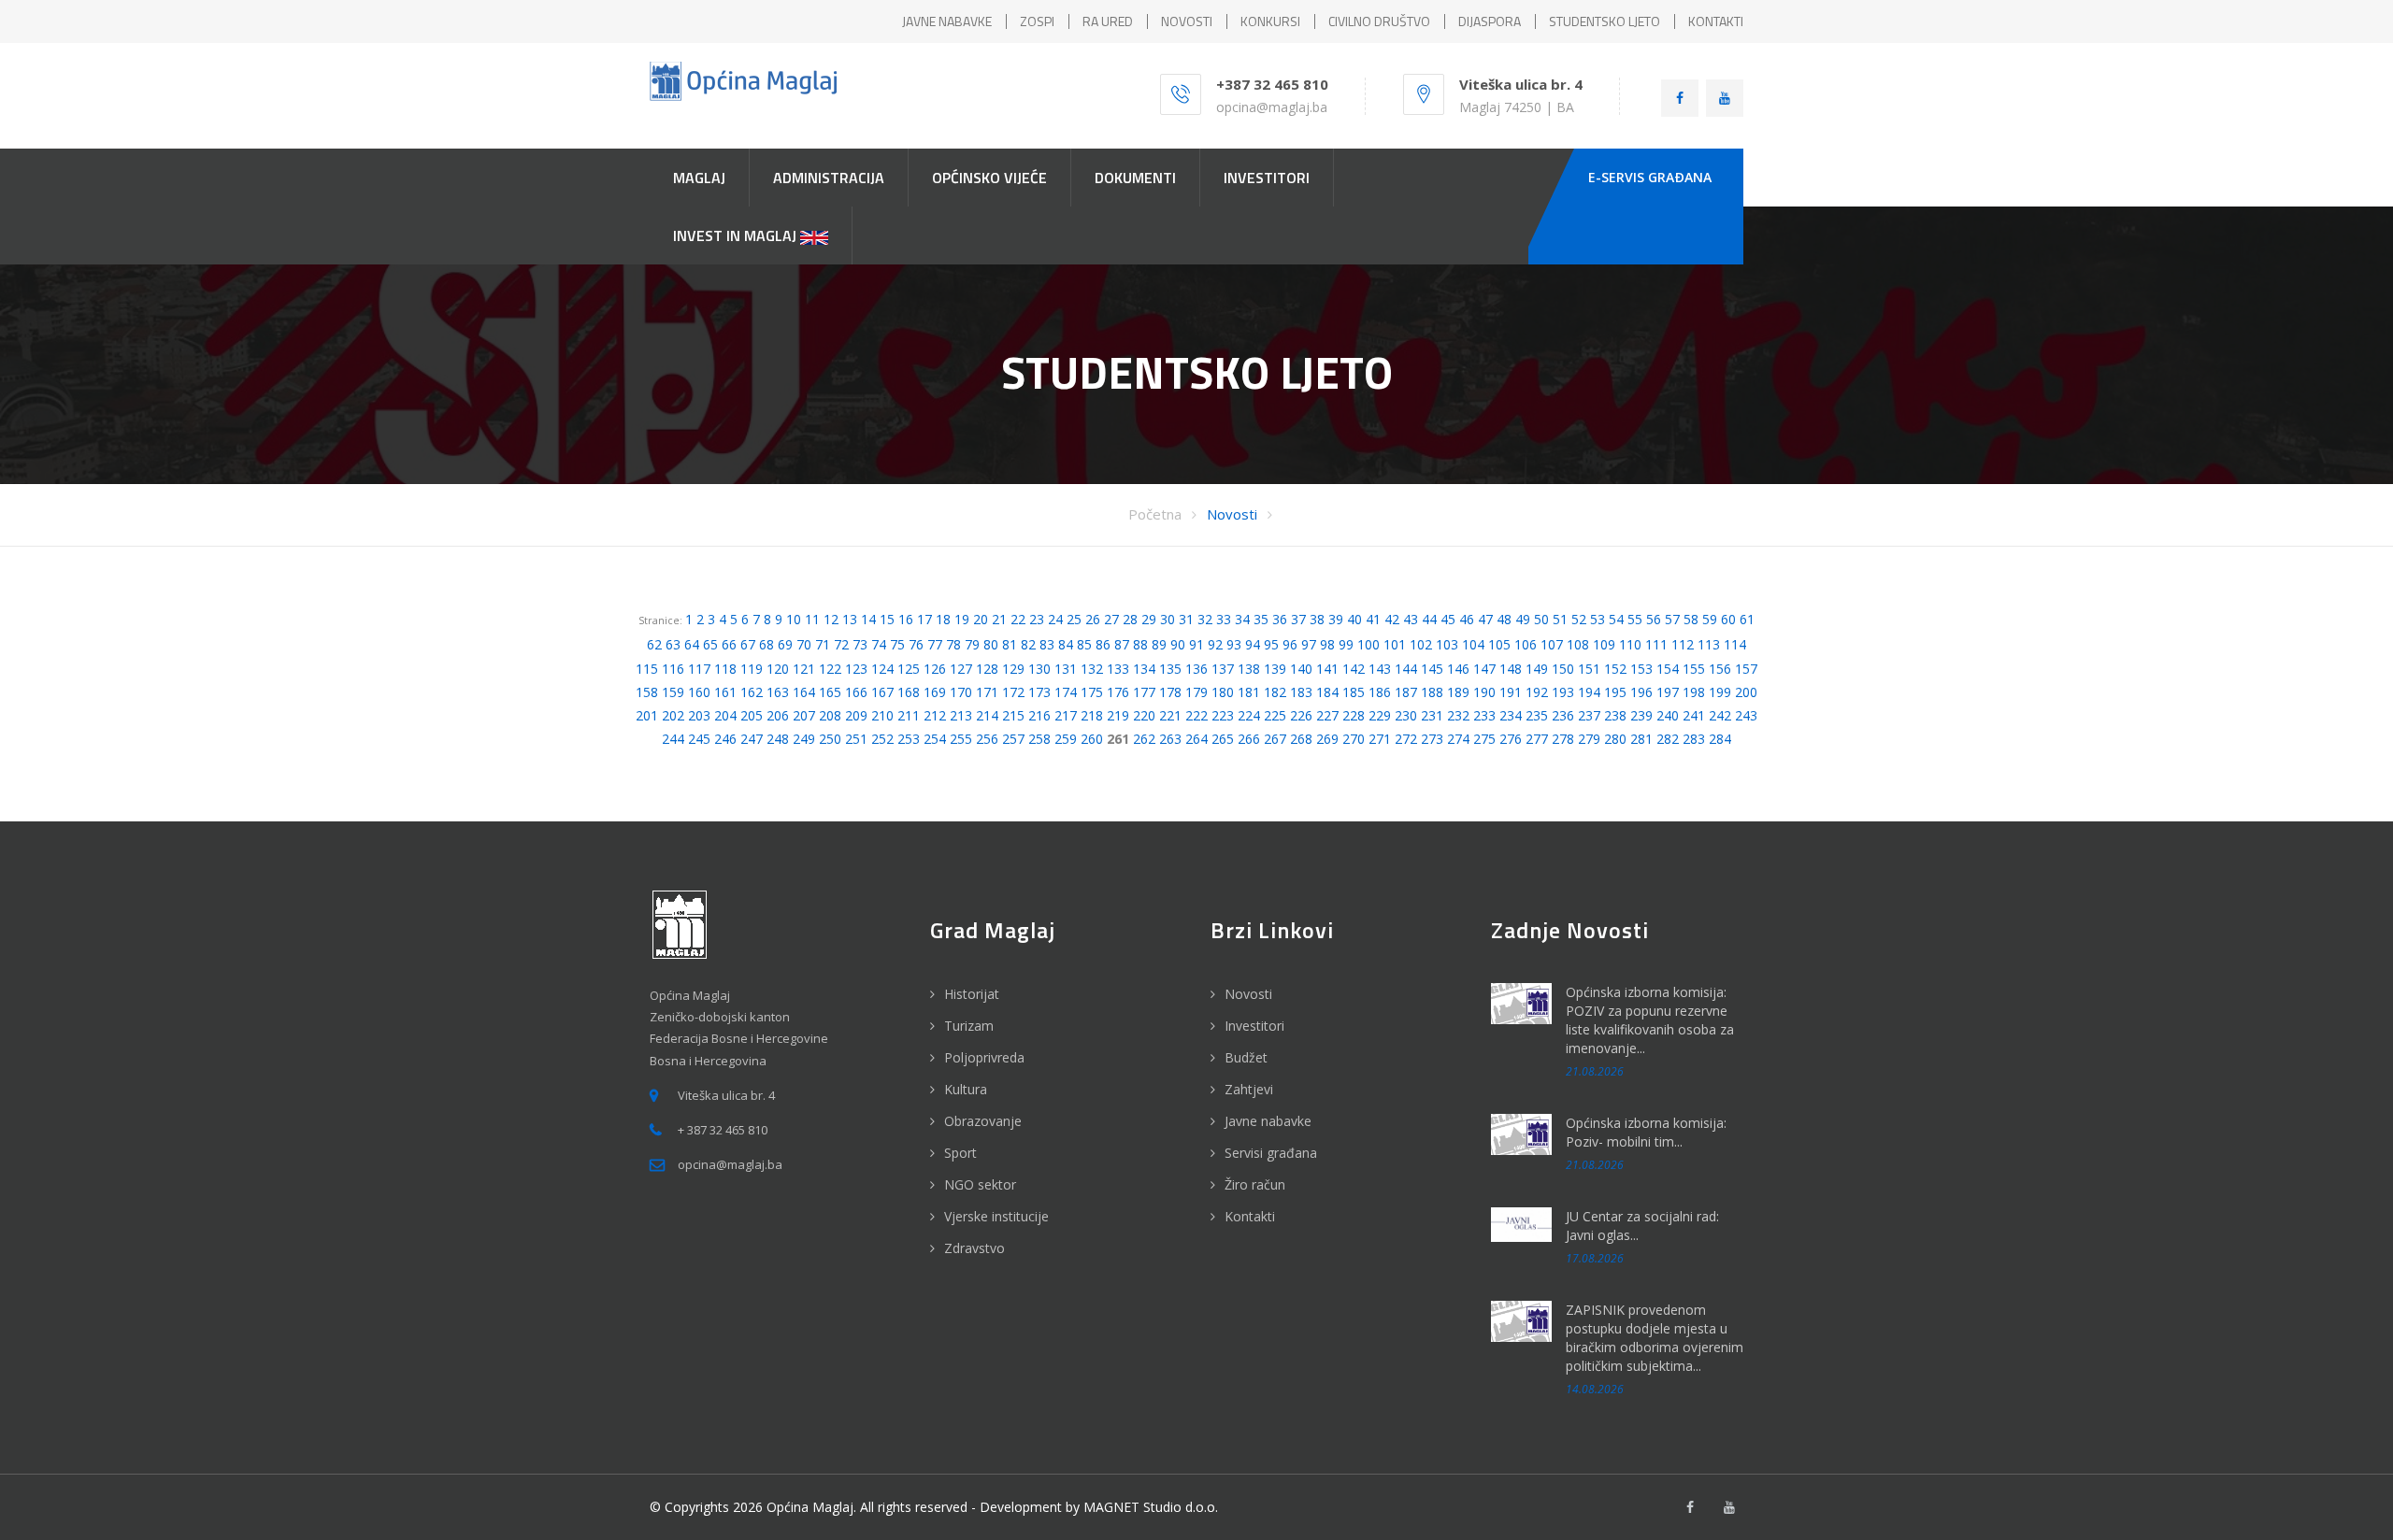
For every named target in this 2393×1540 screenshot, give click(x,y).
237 (1589, 715)
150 (1563, 669)
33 (1224, 619)
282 (1668, 739)
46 (1467, 619)
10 (794, 619)
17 (924, 619)
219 (1118, 715)
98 (1327, 644)
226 (1301, 715)
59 (1710, 619)
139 (1275, 669)
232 (1458, 715)
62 (654, 644)
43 (1411, 619)
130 (1039, 669)
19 (962, 619)
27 (1111, 619)
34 (1242, 619)
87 (1122, 644)
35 (1261, 619)
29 (1149, 619)
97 (1309, 644)
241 (1694, 715)
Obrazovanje (983, 1121)
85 (1084, 644)
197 (1668, 692)
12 (831, 619)
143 (1380, 669)
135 (1170, 669)
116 (673, 669)
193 (1563, 692)
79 (972, 644)
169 (935, 692)
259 (1066, 739)
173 (1039, 692)
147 (1484, 669)
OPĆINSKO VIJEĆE (989, 178)
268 (1301, 739)
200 (1746, 692)
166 (856, 692)
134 (1144, 669)
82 (1028, 644)
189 (1458, 692)
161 (725, 692)
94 (1253, 644)
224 (1249, 715)
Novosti (1232, 514)
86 (1103, 644)
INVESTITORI (1267, 178)
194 (1589, 692)
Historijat (972, 994)
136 (1196, 669)
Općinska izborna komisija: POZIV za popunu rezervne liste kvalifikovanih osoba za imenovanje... (1650, 1020)
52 (1579, 619)
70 (804, 644)
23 (1037, 619)
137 (1223, 669)
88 (1140, 644)
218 (1092, 715)
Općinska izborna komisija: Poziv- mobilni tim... (1646, 1132)
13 (850, 619)
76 (916, 644)
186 (1380, 692)
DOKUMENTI (1135, 178)
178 (1170, 692)
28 (1130, 619)
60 (1728, 619)
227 (1327, 715)
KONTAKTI (1716, 21)
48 (1504, 619)
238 (1615, 715)
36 (1280, 619)
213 (961, 715)
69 (785, 644)
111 (1656, 644)
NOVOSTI (1187, 21)
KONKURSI (1270, 21)
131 (1066, 669)
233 (1484, 715)
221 (1170, 715)
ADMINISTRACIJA (829, 178)
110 (1630, 644)
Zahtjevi (1249, 1089)
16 (906, 619)
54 (1616, 619)
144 (1406, 669)
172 (1013, 692)
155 (1694, 669)
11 (812, 619)
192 (1537, 692)
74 (879, 644)
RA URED (1108, 21)
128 (987, 669)
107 (1552, 644)
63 (673, 644)
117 (699, 669)
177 (1144, 692)
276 (1511, 739)
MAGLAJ (699, 178)
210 (882, 715)
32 (1205, 619)
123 (856, 669)
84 (1066, 644)
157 (1746, 669)
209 (856, 715)
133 (1118, 669)
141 (1327, 669)
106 (1526, 644)
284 (1720, 739)
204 (725, 715)
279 (1589, 739)
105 (1499, 644)
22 (1018, 619)
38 (1317, 619)
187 (1406, 692)
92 (1215, 644)
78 (953, 644)
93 (1234, 644)
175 (1092, 692)
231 (1432, 715)
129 (1013, 669)
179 (1196, 692)
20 (981, 619)
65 (710, 644)
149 (1537, 669)
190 (1484, 692)
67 (748, 644)
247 (752, 739)
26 (1093, 619)
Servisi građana (1271, 1153)
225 (1275, 715)
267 (1275, 739)
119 (752, 669)
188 (1432, 692)
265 (1223, 739)
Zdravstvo (974, 1248)
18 (943, 619)
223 (1223, 715)
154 (1668, 669)
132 (1092, 669)
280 (1615, 739)
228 (1354, 715)
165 (830, 692)
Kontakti (1250, 1216)
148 (1511, 669)
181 (1249, 692)
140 (1301, 669)
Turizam (969, 1026)
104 (1473, 644)
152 (1615, 669)
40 (1354, 619)
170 (961, 692)
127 (961, 669)
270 (1354, 739)
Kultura (966, 1089)
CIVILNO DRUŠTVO (1379, 21)
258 (1039, 739)
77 (935, 644)
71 (823, 644)
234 (1511, 715)
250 (830, 739)
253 (909, 739)
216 (1039, 715)
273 (1432, 739)
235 (1537, 715)
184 (1327, 692)
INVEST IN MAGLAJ (737, 235)
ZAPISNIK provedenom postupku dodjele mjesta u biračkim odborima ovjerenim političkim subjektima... (1655, 1338)
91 (1196, 644)
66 (729, 644)
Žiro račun (1255, 1184)
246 (725, 739)
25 (1074, 619)
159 (673, 692)
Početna (1155, 514)
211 (909, 715)
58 (1691, 619)
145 (1432, 669)
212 (935, 715)
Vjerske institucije (996, 1216)
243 (1746, 715)
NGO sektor (980, 1184)
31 (1186, 619)
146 (1458, 669)
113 (1709, 644)
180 (1223, 692)
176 (1118, 692)
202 (673, 715)
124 (882, 669)
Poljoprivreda (984, 1057)
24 (1055, 619)
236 (1563, 715)
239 (1641, 715)
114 (1735, 644)
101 (1395, 644)
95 (1271, 644)
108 (1578, 644)
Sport (960, 1153)
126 (935, 669)
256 (987, 739)
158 (647, 692)
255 (961, 739)
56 (1654, 619)
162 (752, 692)
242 (1720, 715)
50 (1541, 619)
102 (1421, 644)
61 (1747, 619)
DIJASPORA (1490, 21)
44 (1429, 619)
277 (1537, 739)
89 (1159, 644)
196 (1641, 692)
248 (778, 739)
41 (1373, 619)
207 (804, 715)
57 (1672, 619)
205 (752, 715)
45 (1448, 619)
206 (778, 715)
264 (1196, 739)
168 (909, 692)
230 (1406, 715)
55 (1635, 619)
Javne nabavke (1268, 1121)
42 (1392, 619)
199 (1720, 692)
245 (699, 739)
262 (1144, 739)
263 (1170, 739)
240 (1668, 715)
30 (1168, 619)
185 (1354, 692)
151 (1589, 669)
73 (860, 644)
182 (1275, 692)
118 (725, 669)
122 (830, 669)
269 (1327, 739)
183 (1301, 692)
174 (1066, 692)
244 (673, 739)
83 (1047, 644)
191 (1511, 692)
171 (987, 692)
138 (1249, 669)
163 (778, 692)
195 (1615, 692)
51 (1560, 619)
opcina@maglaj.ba (1272, 107)
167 (882, 692)
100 (1368, 644)
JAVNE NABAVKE (947, 21)
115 (647, 669)
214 (987, 715)
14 (868, 619)
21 (999, 619)
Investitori (1254, 1026)
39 (1336, 619)
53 (1598, 619)
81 (1010, 644)
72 (841, 644)
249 (804, 739)
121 (804, 669)
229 (1380, 715)
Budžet (1246, 1057)
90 (1178, 644)
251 (856, 739)
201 (647, 715)
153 (1641, 669)
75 (897, 644)
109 (1604, 644)
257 (1013, 739)
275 (1484, 739)
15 (887, 619)
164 (804, 692)
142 (1354, 669)
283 (1694, 739)
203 (699, 715)
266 (1249, 739)
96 (1290, 644)
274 (1458, 739)
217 (1066, 715)
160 (699, 692)
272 (1406, 739)
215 (1013, 715)
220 (1144, 715)
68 (767, 644)
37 (1298, 619)
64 (692, 644)
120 (778, 669)
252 (882, 739)
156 (1720, 669)
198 (1694, 692)
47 (1485, 619)
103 (1447, 644)
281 (1641, 739)
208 (830, 715)
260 (1092, 739)
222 (1196, 715)
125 (909, 669)
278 (1563, 739)
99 (1346, 644)
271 (1380, 739)
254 (935, 739)
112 (1683, 644)
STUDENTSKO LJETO (1605, 21)
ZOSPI (1037, 21)
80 (991, 644)
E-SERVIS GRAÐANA (1650, 177)
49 (1523, 619)
